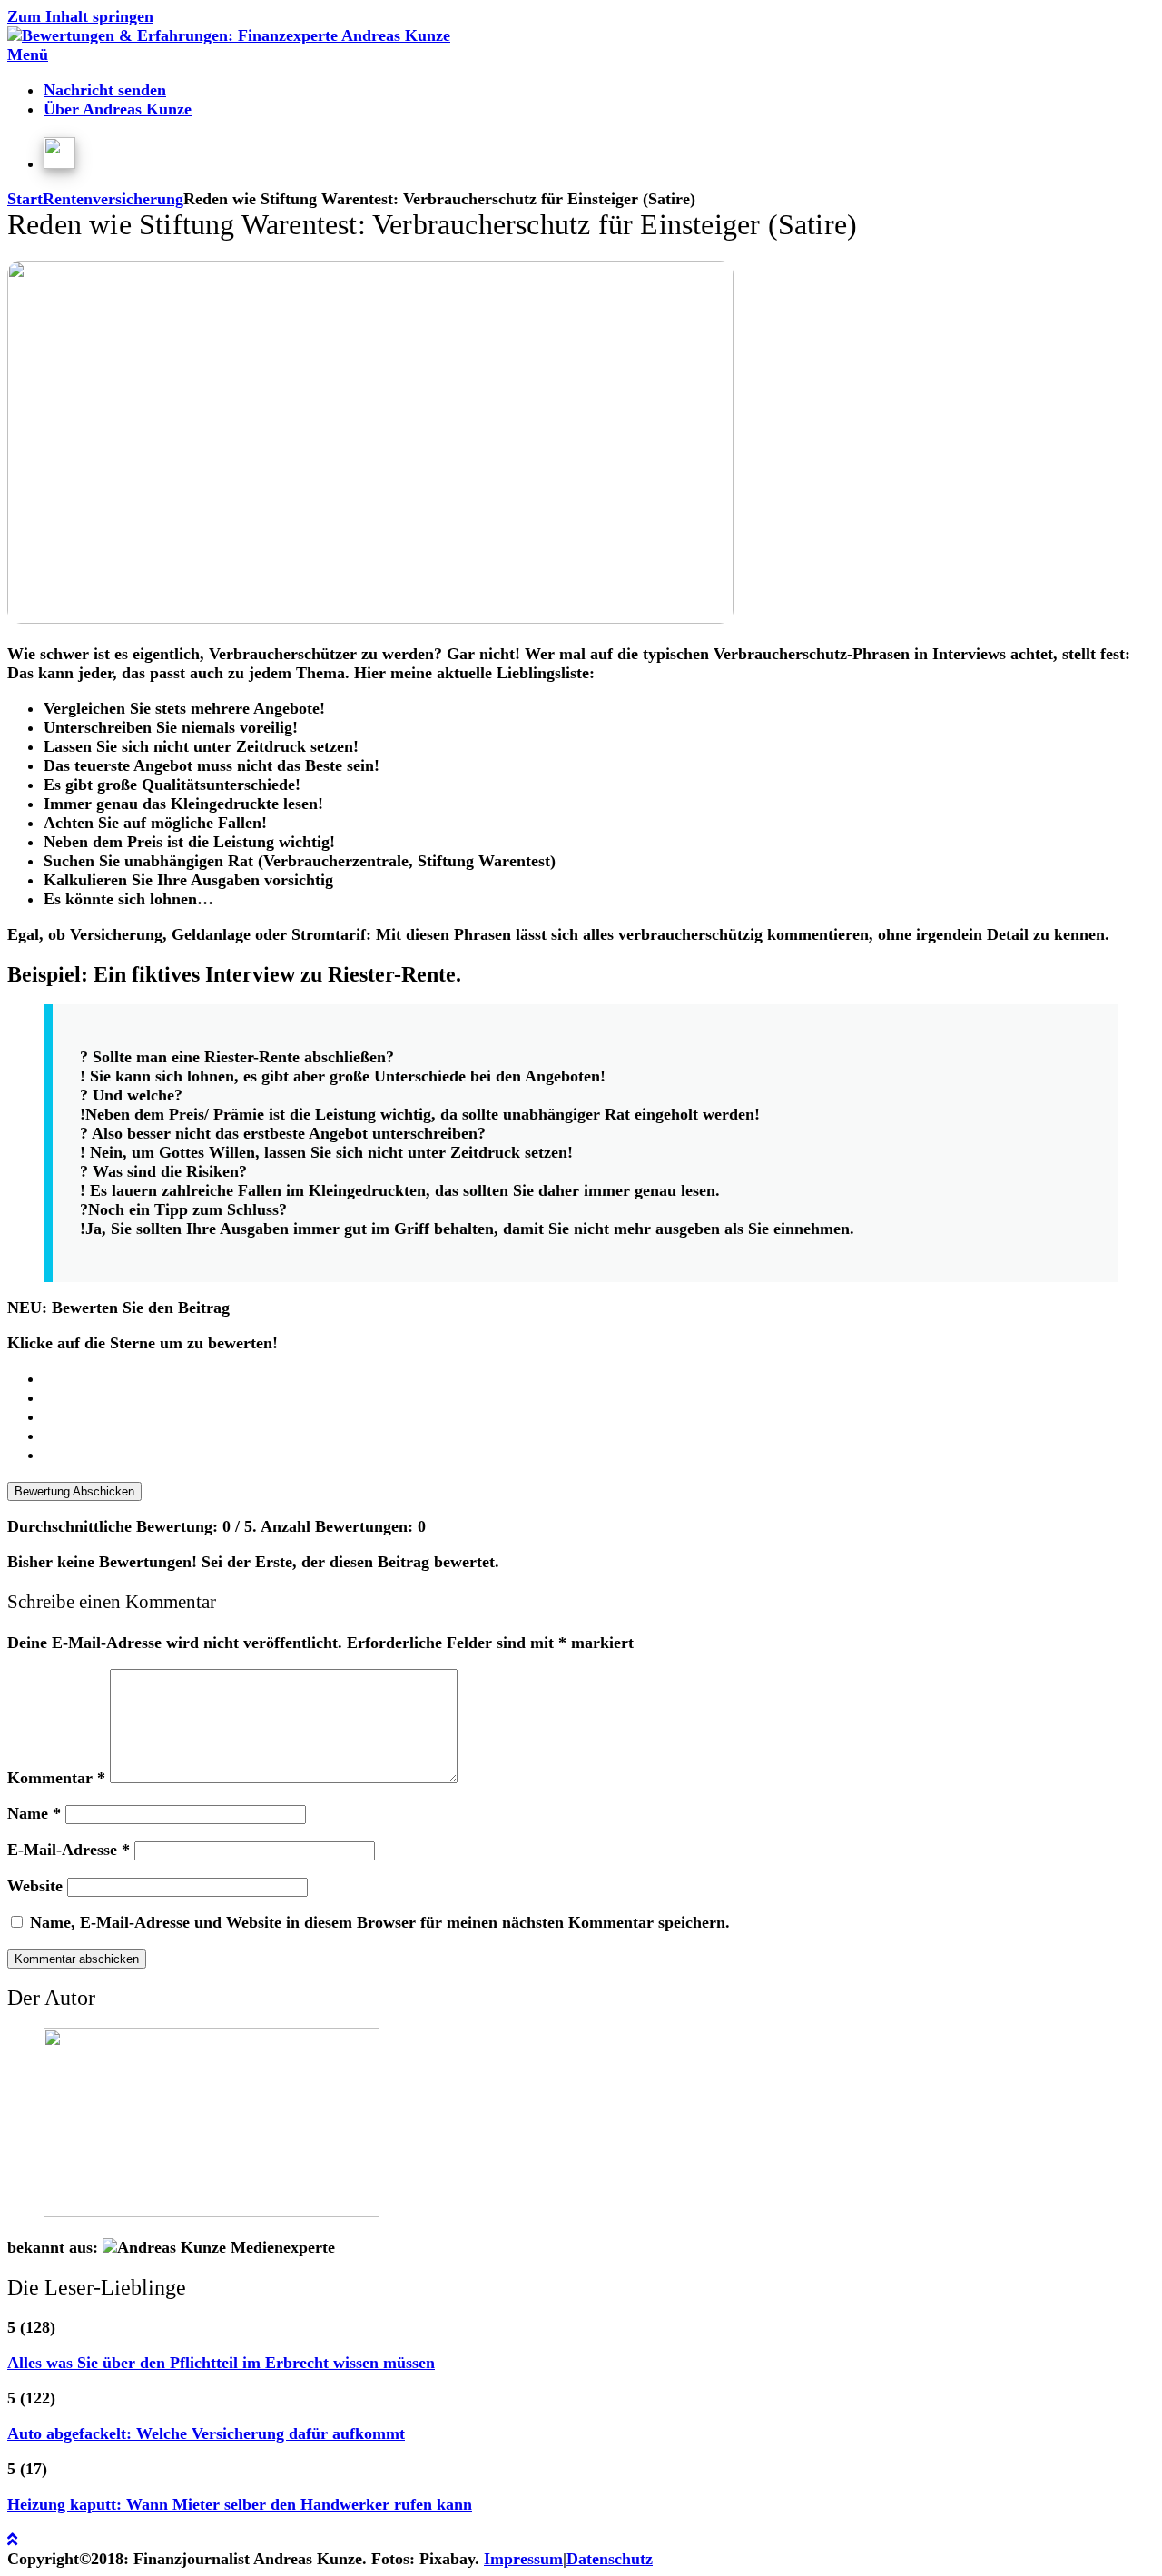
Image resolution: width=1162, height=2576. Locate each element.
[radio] (599, 1379)
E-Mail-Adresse (69, 1850)
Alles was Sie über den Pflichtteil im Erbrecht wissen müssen (221, 2363)
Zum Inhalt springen (80, 16)
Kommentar (56, 1778)
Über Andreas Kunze (118, 109)
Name (34, 1813)
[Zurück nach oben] (12, 2540)
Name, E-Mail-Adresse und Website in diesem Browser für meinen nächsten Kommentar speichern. (380, 1922)
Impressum (523, 2559)
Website (35, 1886)
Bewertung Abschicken (74, 1491)
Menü (28, 54)
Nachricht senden (105, 90)
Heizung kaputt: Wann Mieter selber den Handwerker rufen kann (240, 2504)
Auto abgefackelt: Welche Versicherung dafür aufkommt (206, 2433)
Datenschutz (610, 2559)
